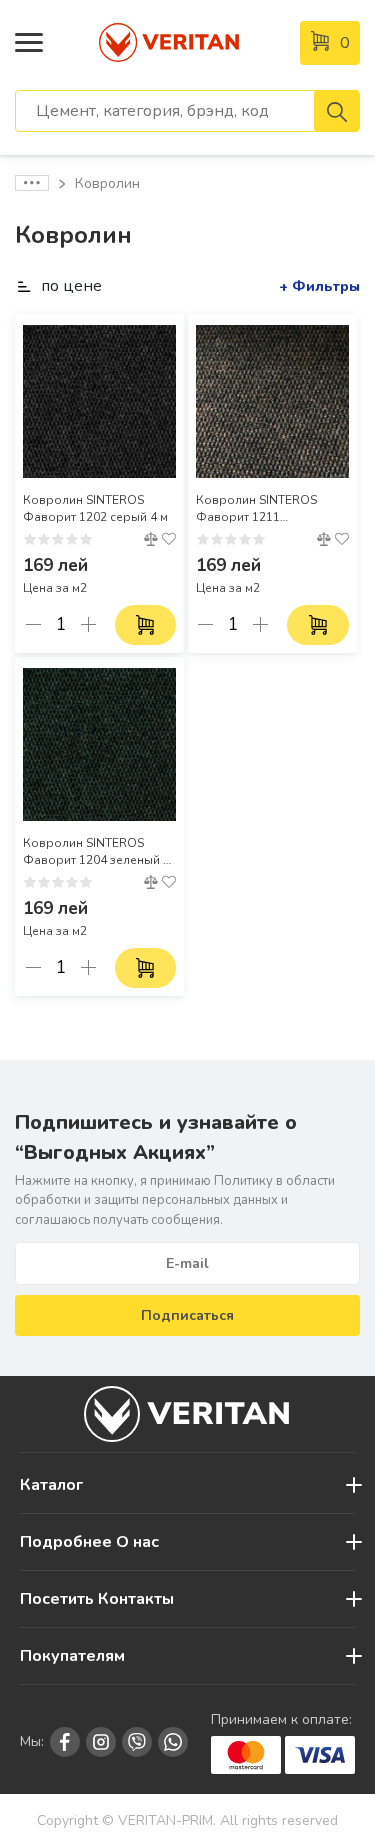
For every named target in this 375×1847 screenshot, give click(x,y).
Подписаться (187, 1315)
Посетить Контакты (97, 1599)
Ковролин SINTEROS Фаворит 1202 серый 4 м (95, 508)
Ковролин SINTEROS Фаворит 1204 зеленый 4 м (96, 852)
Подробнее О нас (89, 1542)
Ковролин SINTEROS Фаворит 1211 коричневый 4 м (256, 509)
